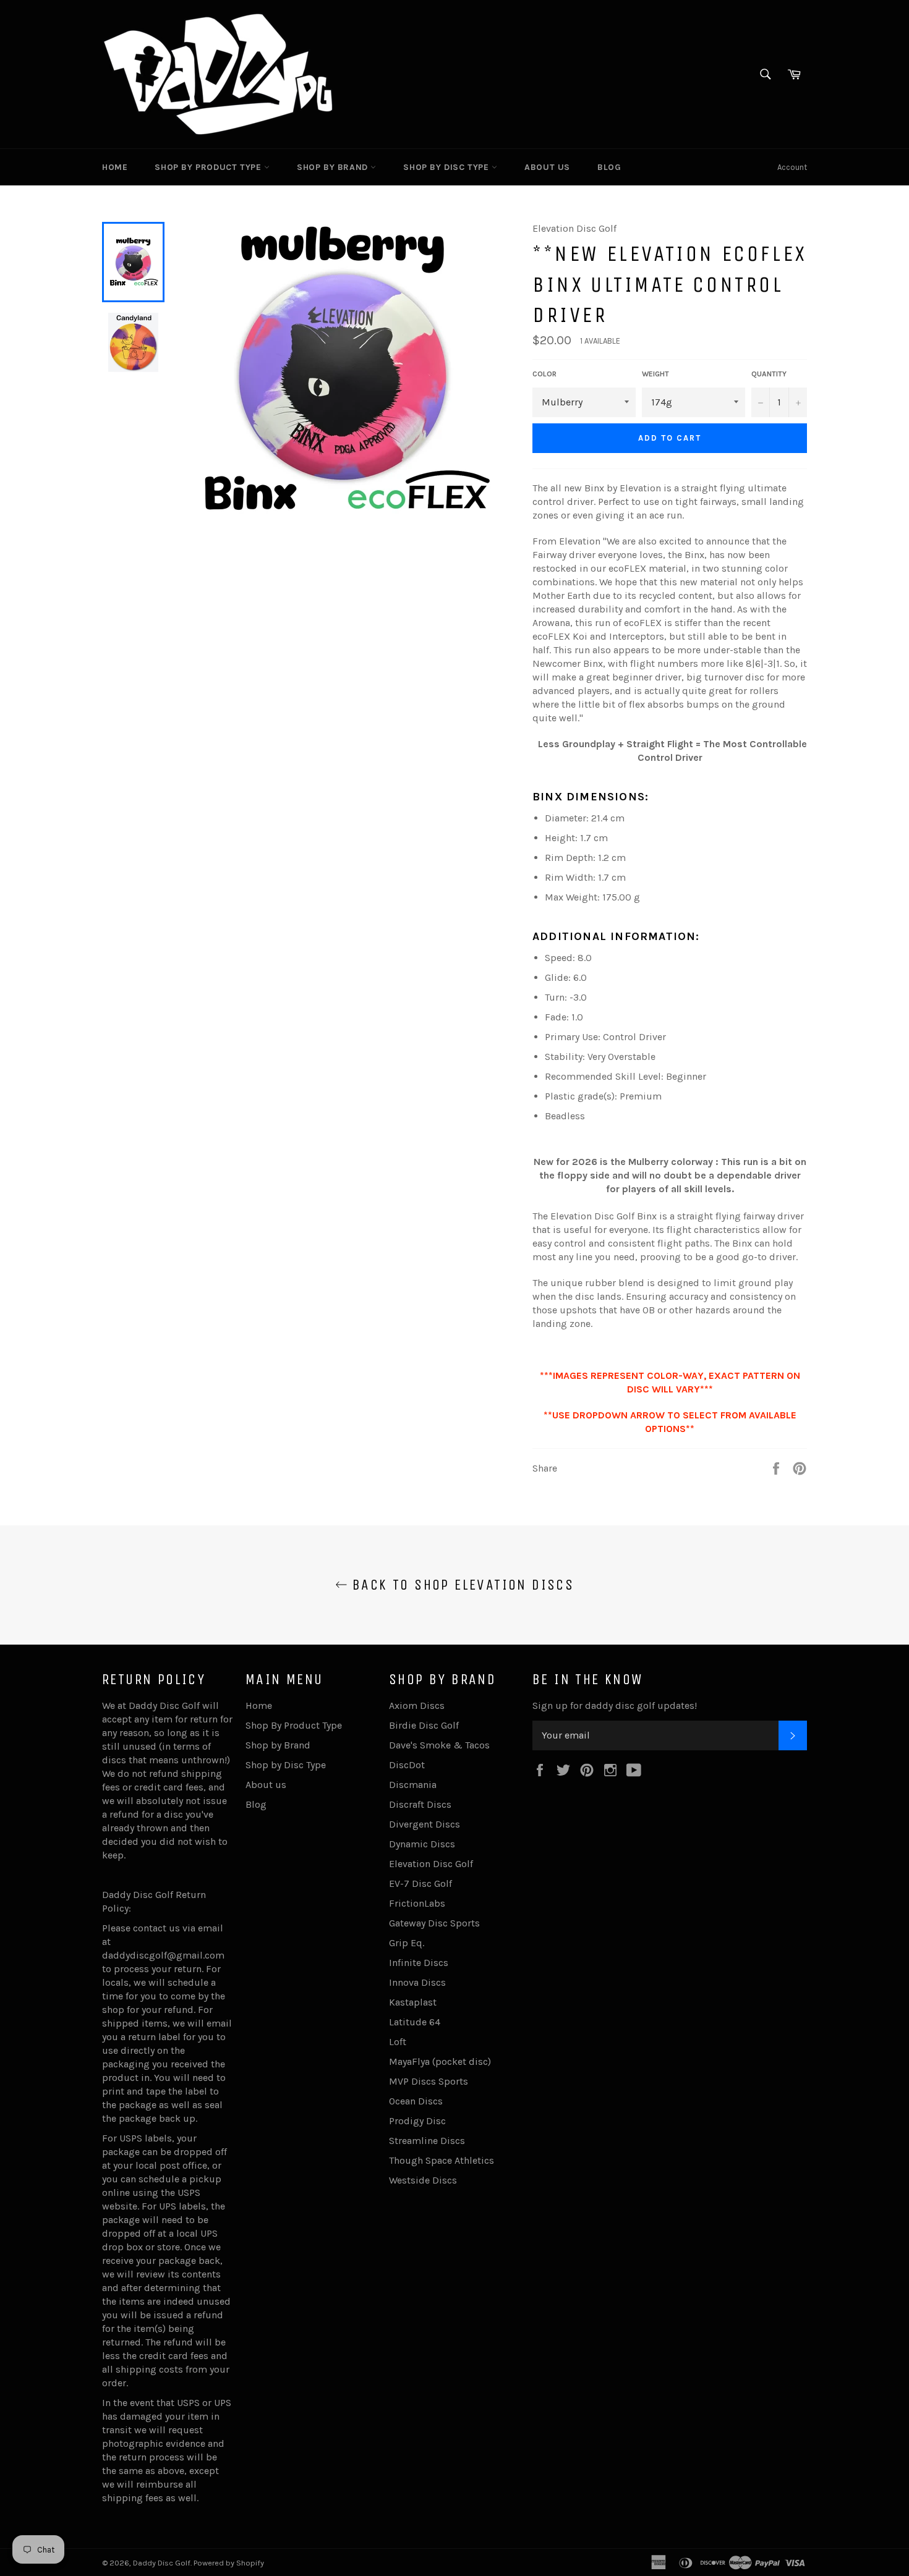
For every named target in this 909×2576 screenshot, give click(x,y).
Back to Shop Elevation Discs (461, 1585)
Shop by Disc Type (447, 167)
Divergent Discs (425, 1824)
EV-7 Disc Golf (420, 1883)
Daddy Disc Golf (162, 2563)
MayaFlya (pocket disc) (440, 2061)
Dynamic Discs (422, 1844)
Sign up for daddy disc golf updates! (615, 1705)
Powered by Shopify (229, 2563)
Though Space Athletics (442, 2160)
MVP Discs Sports (429, 2081)
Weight (655, 374)
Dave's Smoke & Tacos (439, 1745)
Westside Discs (423, 2180)
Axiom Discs (417, 1705)
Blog (609, 167)
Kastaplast (413, 2002)
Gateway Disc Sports (434, 1923)
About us (547, 167)
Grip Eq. (407, 1943)
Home (115, 167)
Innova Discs (417, 1982)
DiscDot (407, 1765)
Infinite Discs (419, 1963)
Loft (398, 2042)
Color (544, 374)
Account (792, 167)
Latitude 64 (415, 2022)
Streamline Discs (427, 2141)
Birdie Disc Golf (424, 1725)
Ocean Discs (416, 2101)
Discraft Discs (420, 1804)
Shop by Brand (334, 167)
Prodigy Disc (417, 2121)
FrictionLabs (417, 1903)
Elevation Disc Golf (431, 1864)
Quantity (769, 374)
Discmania (413, 1785)
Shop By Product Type (209, 167)
